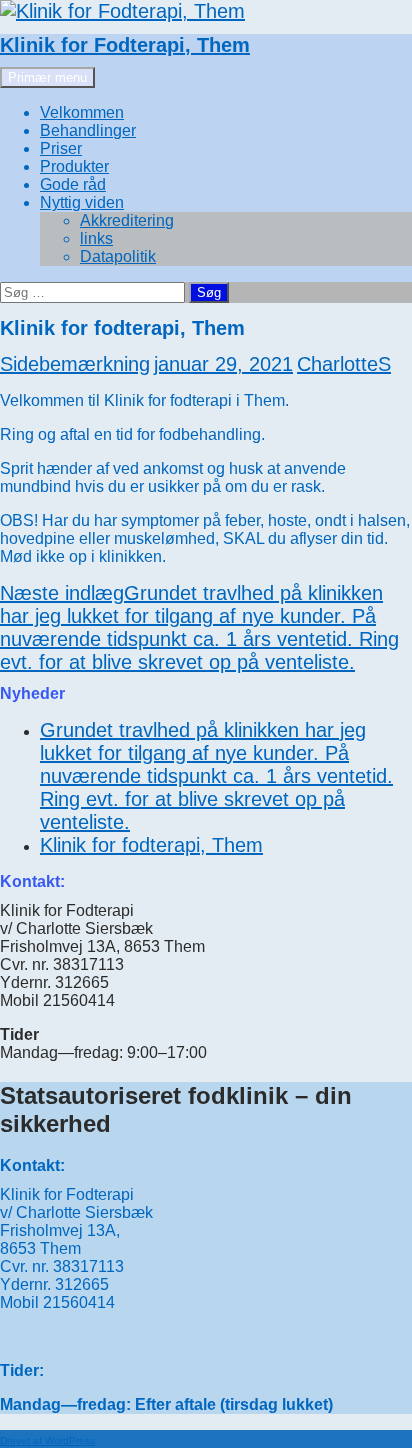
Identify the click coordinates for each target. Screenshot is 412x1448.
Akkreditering (127, 220)
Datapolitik (118, 256)
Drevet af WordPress (47, 1440)
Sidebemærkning (75, 364)
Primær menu (47, 77)
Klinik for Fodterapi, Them (125, 45)
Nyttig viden (82, 202)
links (96, 238)
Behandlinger (88, 130)
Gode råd (73, 184)
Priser (61, 148)
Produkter (74, 166)
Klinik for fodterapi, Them (151, 845)
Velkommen (82, 112)
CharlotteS (344, 364)
